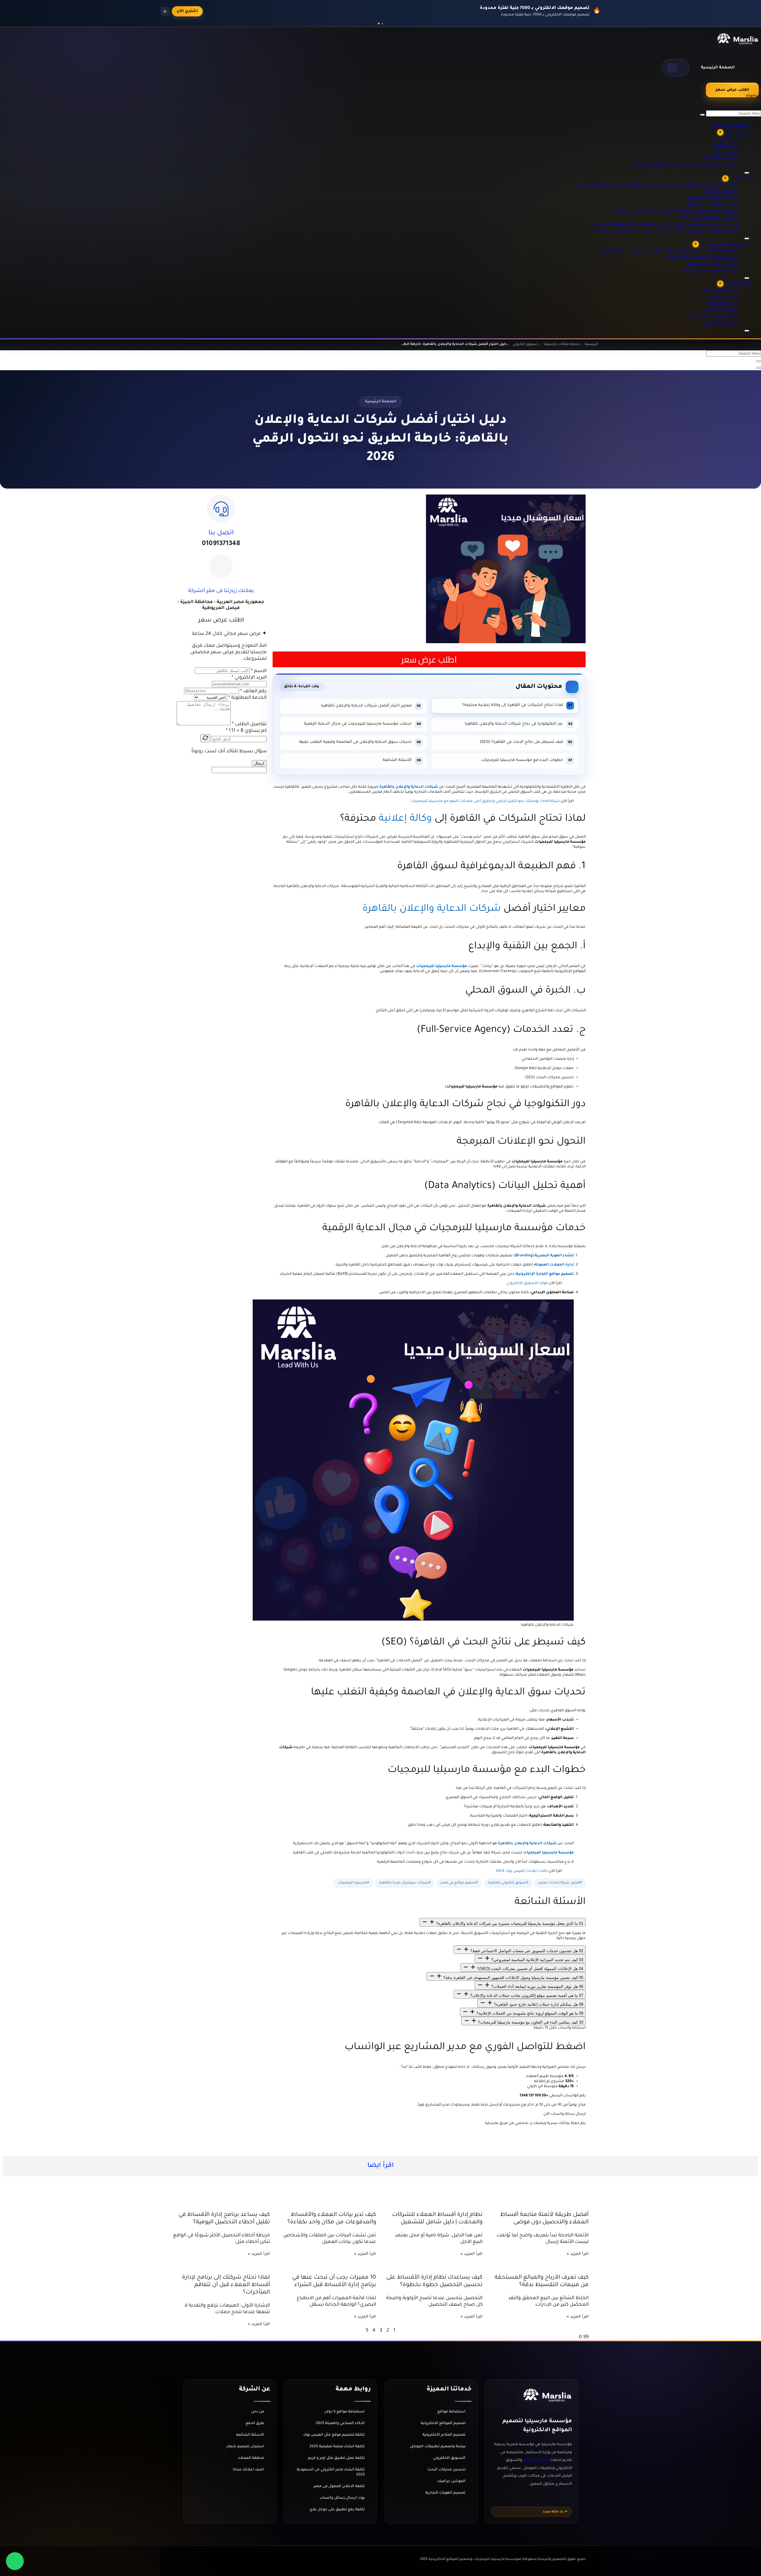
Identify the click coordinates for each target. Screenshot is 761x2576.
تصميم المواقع (730, 169)
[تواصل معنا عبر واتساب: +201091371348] (15, 2561)
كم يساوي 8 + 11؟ (246, 731)
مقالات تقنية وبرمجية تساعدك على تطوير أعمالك (702, 135)
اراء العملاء (733, 115)
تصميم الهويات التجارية (445, 2493)
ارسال (259, 763)
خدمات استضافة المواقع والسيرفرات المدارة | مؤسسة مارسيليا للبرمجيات (678, 162)
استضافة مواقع (729, 282)
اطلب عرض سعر (732, 90)
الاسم (259, 671)
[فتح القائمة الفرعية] (747, 331)
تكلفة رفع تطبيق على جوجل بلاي (337, 2510)
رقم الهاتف (253, 691)
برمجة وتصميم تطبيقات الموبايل (438, 2447)
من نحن (737, 109)
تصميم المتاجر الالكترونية (444, 2435)
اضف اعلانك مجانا (249, 2470)
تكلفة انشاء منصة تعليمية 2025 (337, 2447)
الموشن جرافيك (451, 2481)
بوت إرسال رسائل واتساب (721, 255)
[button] (676, 68)
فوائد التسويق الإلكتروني (527, 1283)
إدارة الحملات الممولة (554, 1265)
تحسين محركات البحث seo (720, 195)
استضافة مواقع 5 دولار (345, 2412)
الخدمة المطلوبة (247, 698)
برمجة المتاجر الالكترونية (723, 175)
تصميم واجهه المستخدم (722, 308)
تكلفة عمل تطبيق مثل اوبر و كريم (336, 2458)
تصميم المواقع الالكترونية (443, 2423)
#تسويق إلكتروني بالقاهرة (508, 1883)
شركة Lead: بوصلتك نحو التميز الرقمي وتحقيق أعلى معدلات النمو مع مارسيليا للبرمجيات (485, 801)
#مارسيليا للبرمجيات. (353, 1883)
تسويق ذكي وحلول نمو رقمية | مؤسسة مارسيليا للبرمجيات (693, 188)
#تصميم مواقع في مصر (459, 1883)
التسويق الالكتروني (449, 2458)
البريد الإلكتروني (249, 678)
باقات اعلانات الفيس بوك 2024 (522, 1871)
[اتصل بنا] (221, 508)
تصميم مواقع (731, 289)
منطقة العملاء (251, 2458)
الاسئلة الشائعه (729, 128)
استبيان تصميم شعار (245, 2447)
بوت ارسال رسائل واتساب (342, 2498)
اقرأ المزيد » (578, 2254)
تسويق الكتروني (730, 315)
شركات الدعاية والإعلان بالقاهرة (432, 909)
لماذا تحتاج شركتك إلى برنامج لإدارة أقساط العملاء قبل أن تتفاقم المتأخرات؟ (226, 2285)
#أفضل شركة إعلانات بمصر (560, 1883)
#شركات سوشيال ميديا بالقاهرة (405, 1883)
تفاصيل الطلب (249, 724)
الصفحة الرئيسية (718, 68)
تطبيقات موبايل (730, 302)
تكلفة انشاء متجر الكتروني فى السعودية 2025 (331, 2472)
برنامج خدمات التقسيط (723, 248)
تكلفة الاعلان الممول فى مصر (339, 2486)
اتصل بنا (221, 533)
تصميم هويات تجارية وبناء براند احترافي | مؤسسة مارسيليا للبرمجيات (684, 208)
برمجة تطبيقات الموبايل (723, 182)
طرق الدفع (734, 122)
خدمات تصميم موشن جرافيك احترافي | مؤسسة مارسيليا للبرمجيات (685, 201)
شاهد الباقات (190, 11)
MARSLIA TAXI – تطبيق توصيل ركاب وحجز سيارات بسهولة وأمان (688, 235)
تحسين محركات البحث (446, 2470)
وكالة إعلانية (405, 819)
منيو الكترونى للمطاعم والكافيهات (714, 242)
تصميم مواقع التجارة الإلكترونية (545, 1274)
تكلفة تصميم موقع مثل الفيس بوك (334, 2435)
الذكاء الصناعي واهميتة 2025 (340, 2423)
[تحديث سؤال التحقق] (205, 738)
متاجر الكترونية (731, 295)
